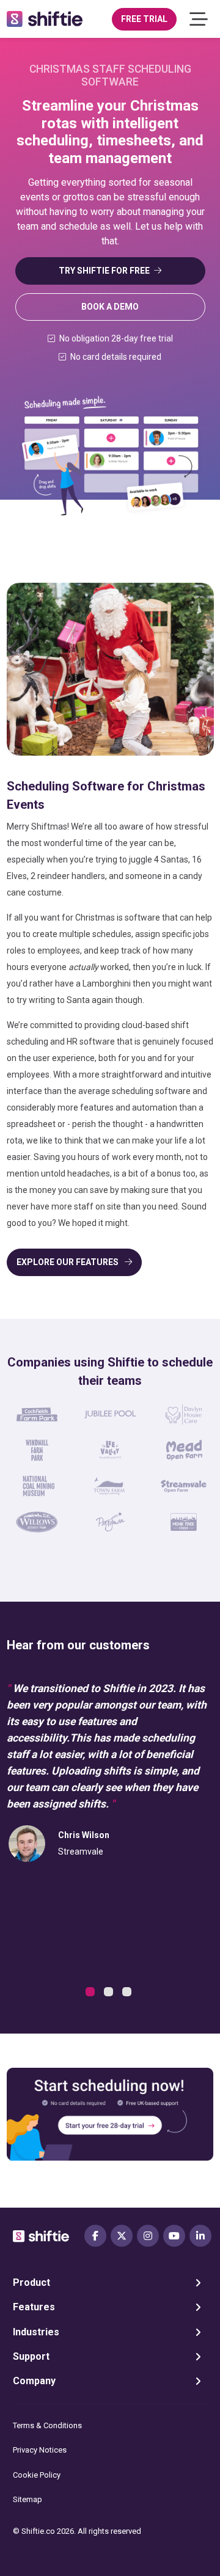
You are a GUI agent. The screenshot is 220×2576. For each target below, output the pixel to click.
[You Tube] (174, 2236)
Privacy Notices (40, 2450)
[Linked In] (200, 2236)
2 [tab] (110, 1993)
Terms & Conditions (47, 2425)
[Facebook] (95, 2236)
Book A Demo (110, 307)
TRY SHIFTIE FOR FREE (104, 271)
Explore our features (68, 1262)
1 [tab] (92, 1993)
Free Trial (144, 19)
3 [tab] (128, 1993)
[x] (122, 2236)
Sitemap (28, 2499)
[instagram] (148, 2236)
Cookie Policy (37, 2475)
